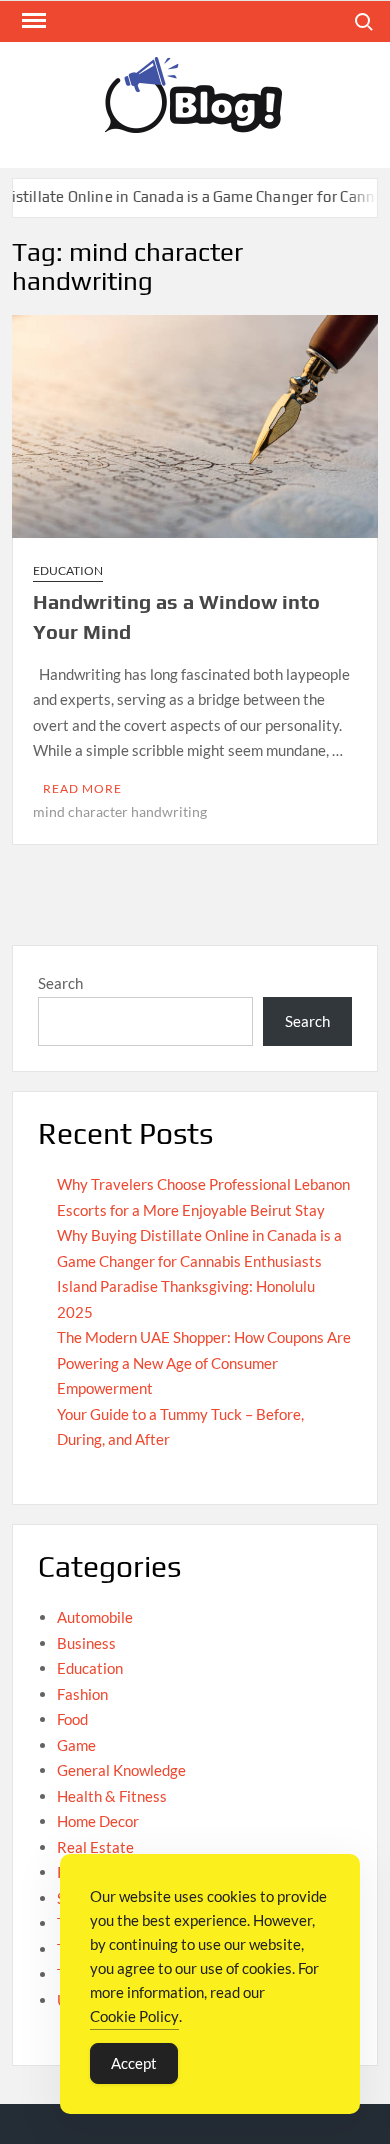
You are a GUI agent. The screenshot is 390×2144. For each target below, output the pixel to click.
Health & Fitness (112, 1796)
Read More (82, 788)
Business (86, 1643)
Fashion (82, 1694)
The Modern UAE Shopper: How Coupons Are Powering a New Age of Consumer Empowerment (204, 1362)
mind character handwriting (120, 811)
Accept (134, 2063)
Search (60, 983)
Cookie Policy (134, 2016)
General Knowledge (121, 1770)
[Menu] (32, 21)
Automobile (95, 1617)
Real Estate (95, 1847)
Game (76, 1745)
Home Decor (98, 1821)
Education (68, 570)
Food (72, 1719)
